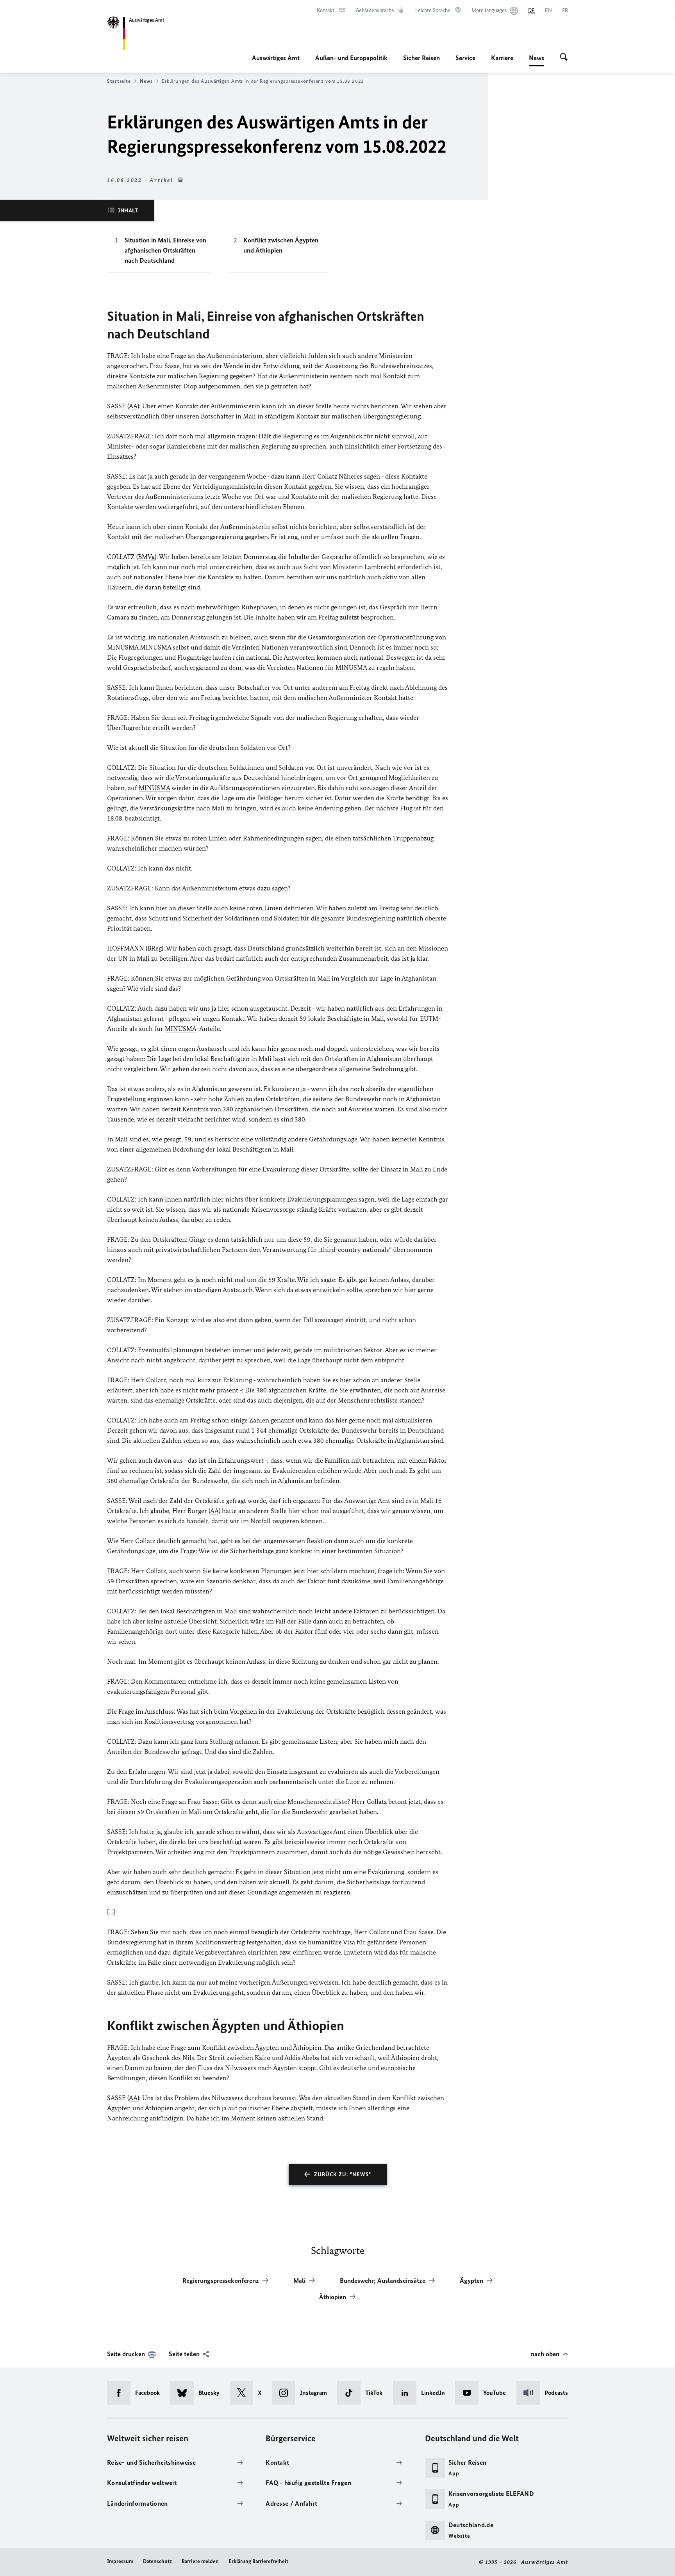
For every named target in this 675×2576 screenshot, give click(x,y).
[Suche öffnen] (564, 58)
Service (465, 58)
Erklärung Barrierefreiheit (258, 2561)
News (537, 60)
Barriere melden (200, 2561)
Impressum (120, 2561)
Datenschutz (157, 2561)
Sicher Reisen (421, 58)
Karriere (502, 58)
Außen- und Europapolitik (351, 58)
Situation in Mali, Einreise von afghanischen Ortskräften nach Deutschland (165, 250)
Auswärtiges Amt (276, 58)
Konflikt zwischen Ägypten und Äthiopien (281, 245)
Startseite (119, 81)
